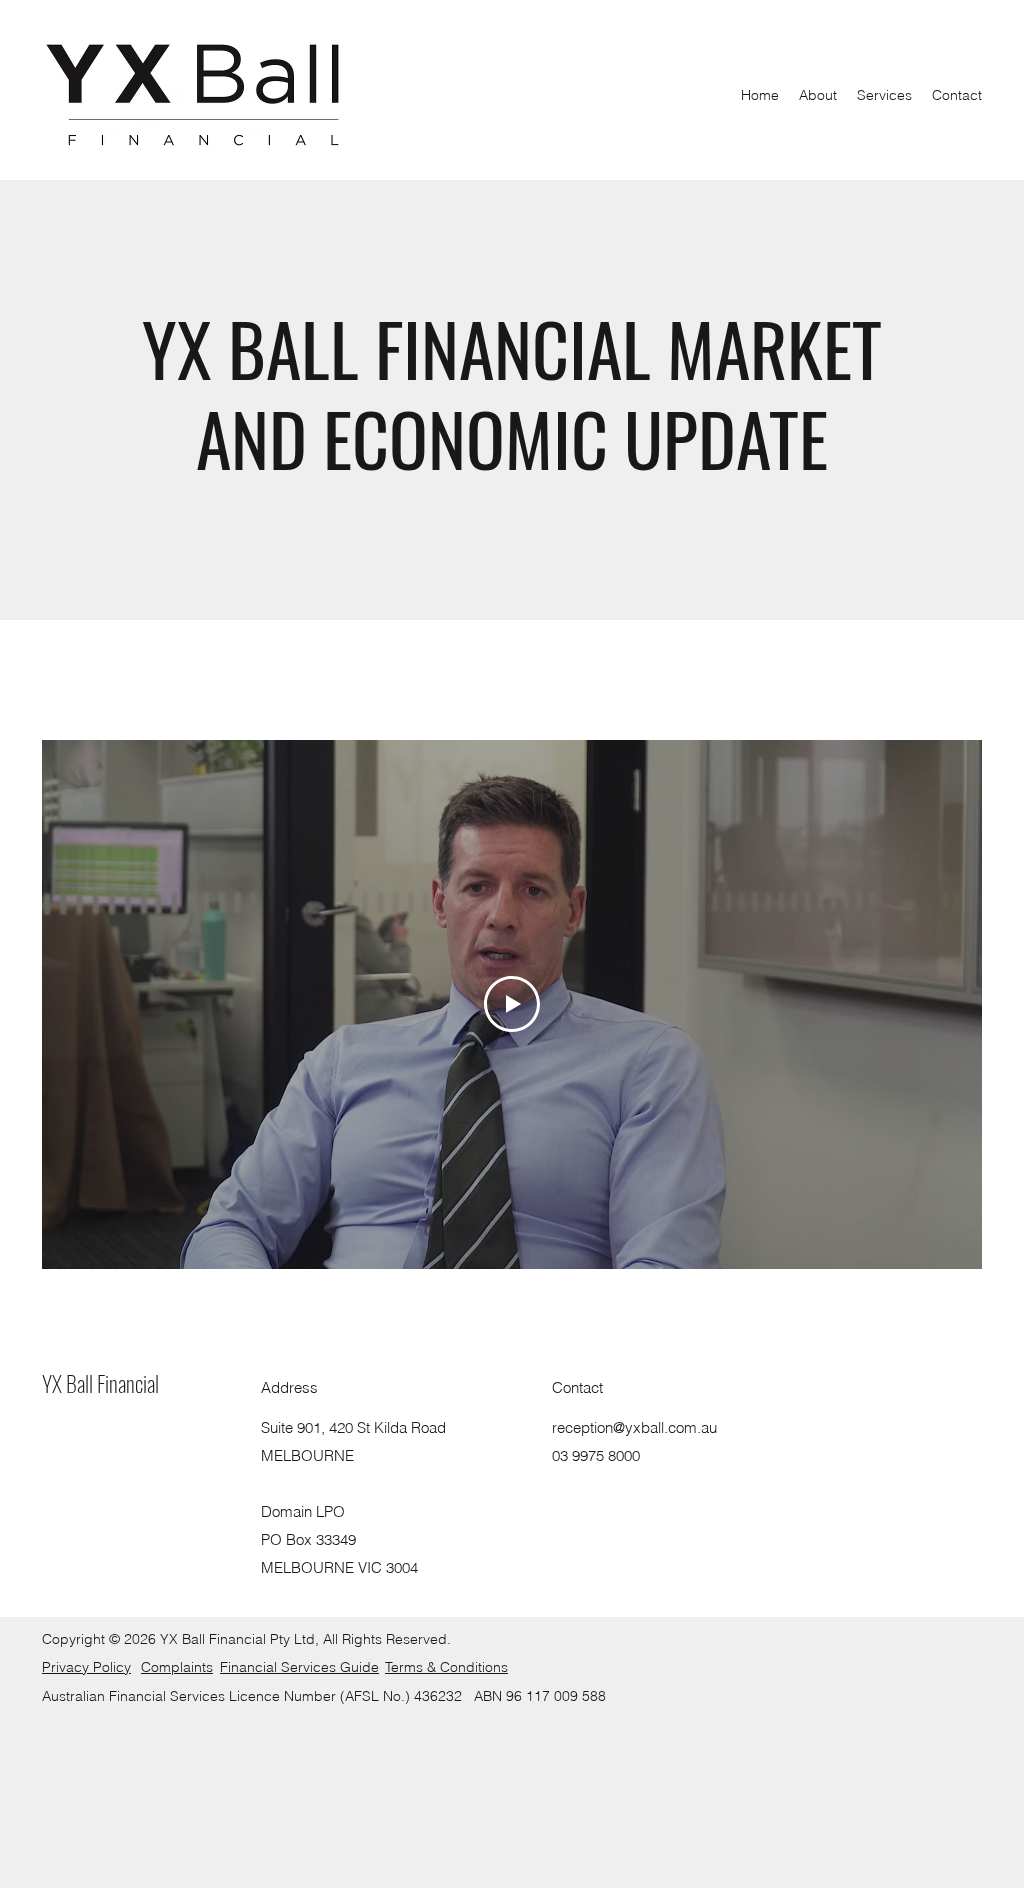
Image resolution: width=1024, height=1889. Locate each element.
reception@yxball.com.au (634, 1427)
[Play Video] (512, 1004)
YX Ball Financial (100, 1383)
